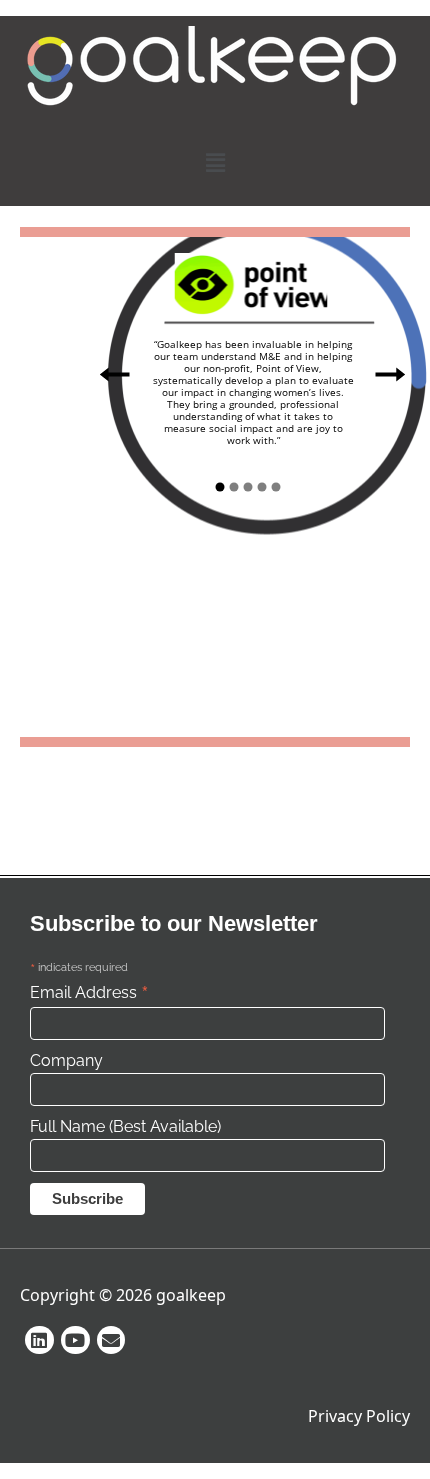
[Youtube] (75, 1340)
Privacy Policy (359, 1416)
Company (66, 1060)
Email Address (89, 992)
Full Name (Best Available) (125, 1126)
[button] (215, 162)
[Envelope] (111, 1340)
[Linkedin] (39, 1340)
